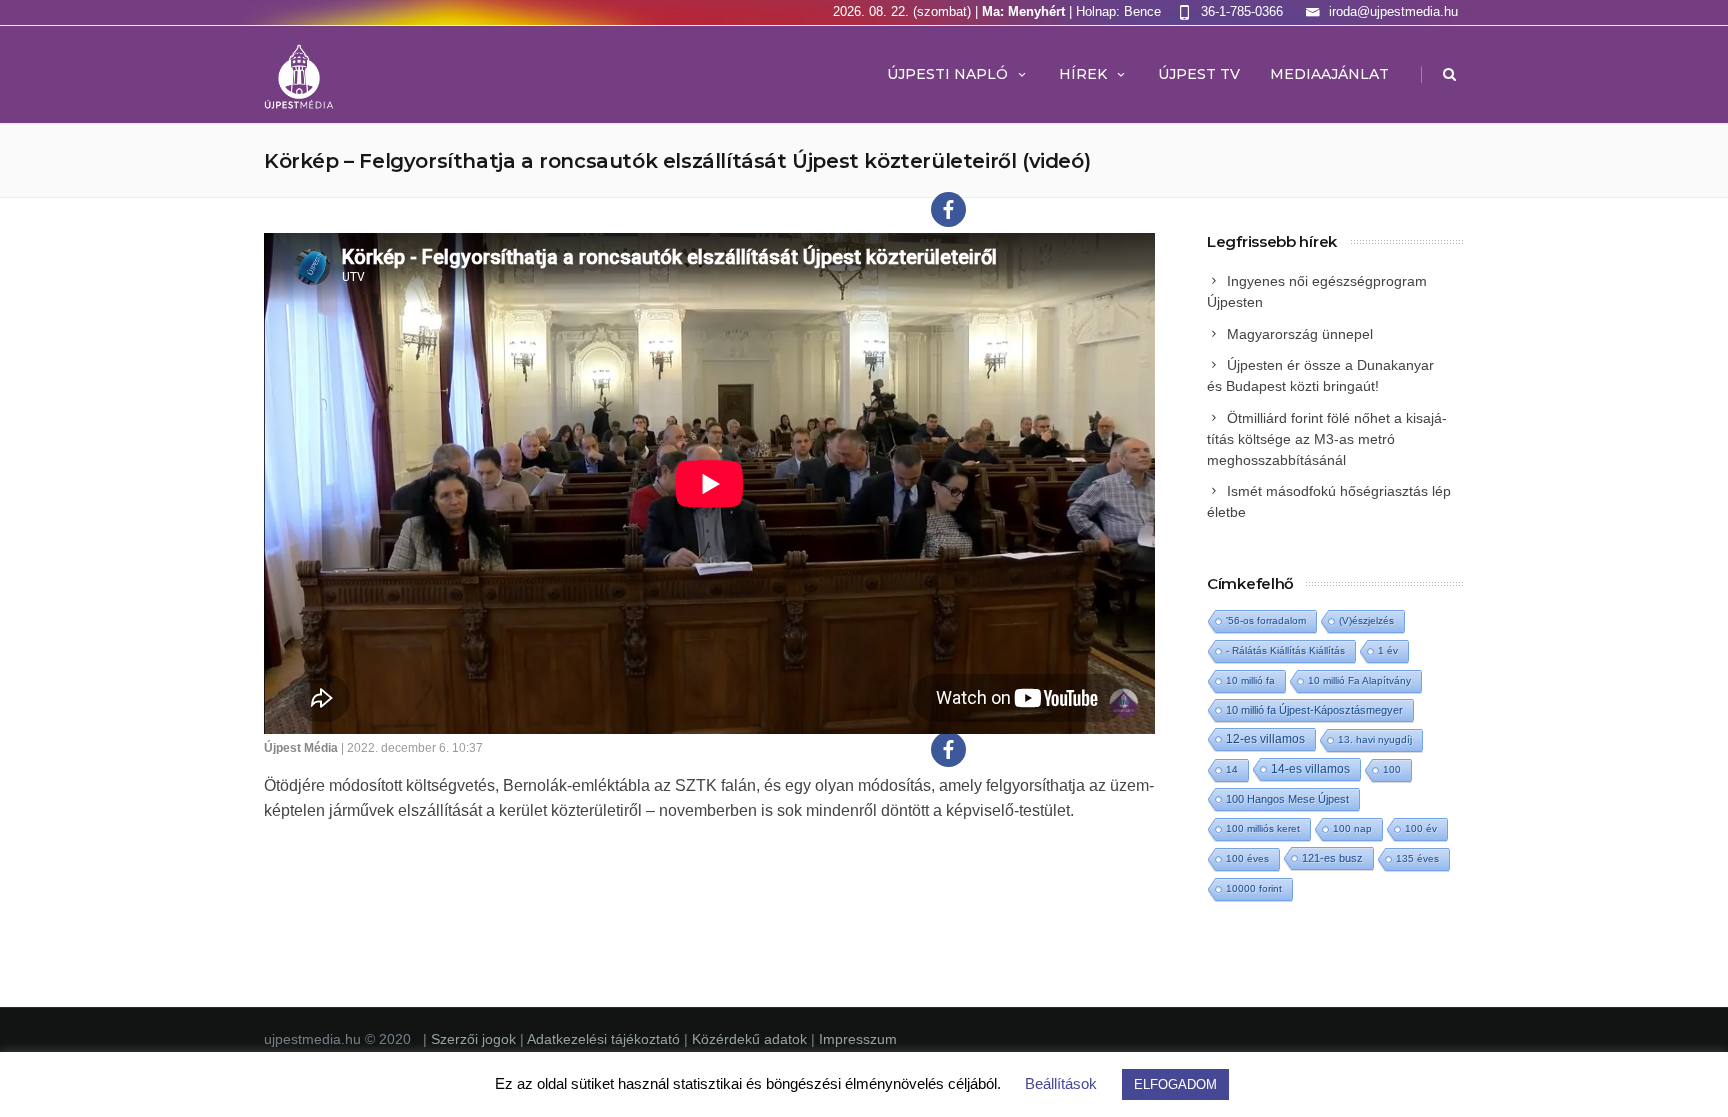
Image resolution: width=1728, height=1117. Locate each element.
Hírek (1083, 74)
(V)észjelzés (1366, 620)
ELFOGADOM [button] (1175, 1084)
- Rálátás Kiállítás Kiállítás (1285, 650)
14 (1232, 769)
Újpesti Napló (947, 74)
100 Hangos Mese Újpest (1287, 799)
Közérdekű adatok (749, 1039)
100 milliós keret (1263, 828)
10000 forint (1254, 888)
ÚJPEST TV (1199, 74)
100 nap (1352, 828)
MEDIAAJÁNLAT (1329, 74)
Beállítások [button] (1061, 1083)
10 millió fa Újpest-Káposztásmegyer (1314, 710)
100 (1392, 769)
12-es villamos (1265, 738)
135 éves (1417, 858)
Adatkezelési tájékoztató (605, 1039)
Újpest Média (301, 748)
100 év (1421, 828)
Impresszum (858, 1039)
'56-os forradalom (1266, 620)
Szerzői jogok (475, 1039)
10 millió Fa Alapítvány (1359, 680)
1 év (1388, 650)
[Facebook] (948, 209)
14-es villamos (1310, 769)
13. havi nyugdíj (1375, 739)
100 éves (1247, 858)
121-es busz (1332, 858)
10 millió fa (1250, 680)
